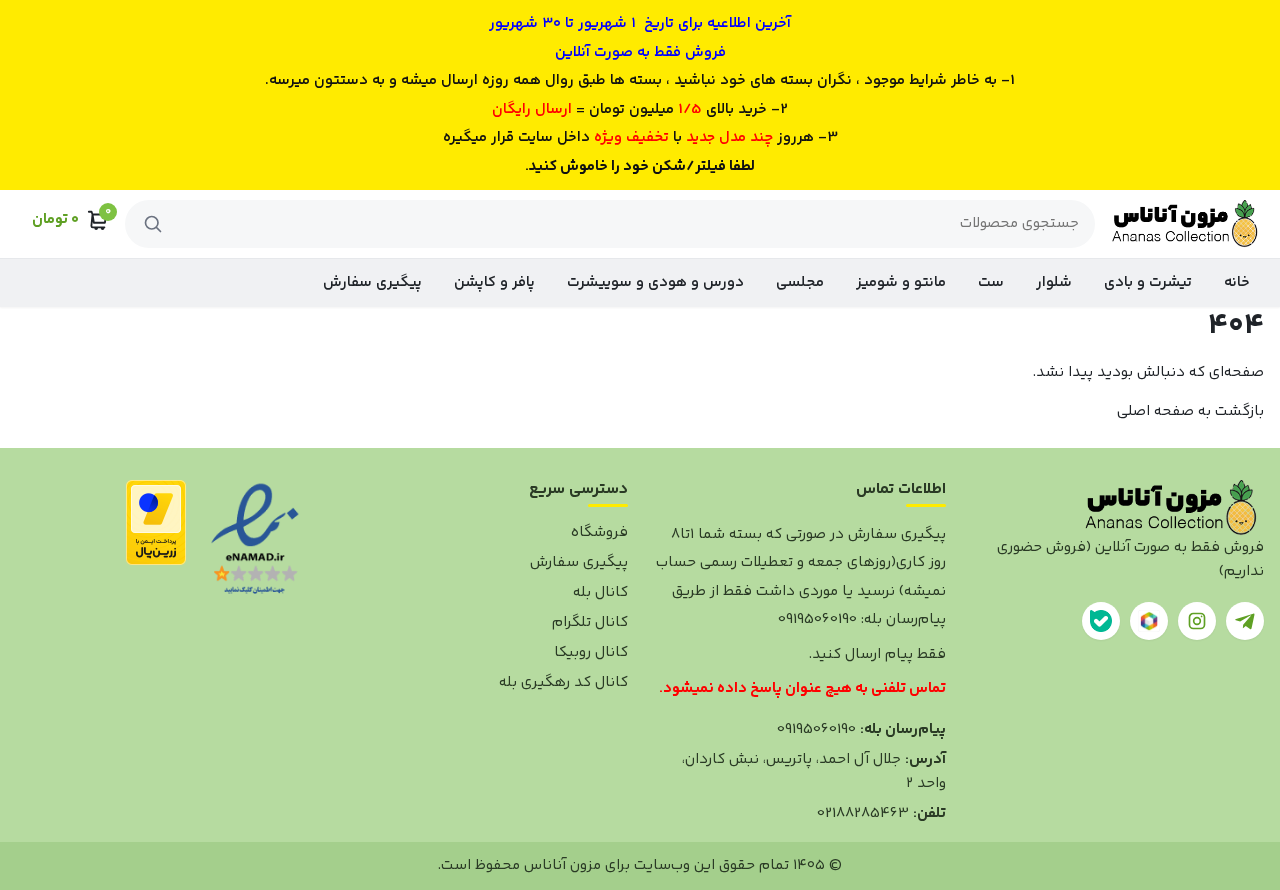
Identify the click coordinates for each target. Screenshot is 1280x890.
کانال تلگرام (590, 622)
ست (991, 282)
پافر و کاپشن (494, 282)
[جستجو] (153, 224)
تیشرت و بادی (1148, 282)
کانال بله (600, 592)
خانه (1237, 282)
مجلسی (800, 282)
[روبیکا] (1149, 621)
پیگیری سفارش (372, 282)
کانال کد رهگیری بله (563, 682)
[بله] (1101, 621)
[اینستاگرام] (1197, 621)
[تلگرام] (1245, 621)
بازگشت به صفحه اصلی (1190, 411)
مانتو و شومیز (901, 282)
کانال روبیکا (591, 652)
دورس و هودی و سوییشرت (655, 282)
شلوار (1054, 282)
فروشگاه (599, 532)
